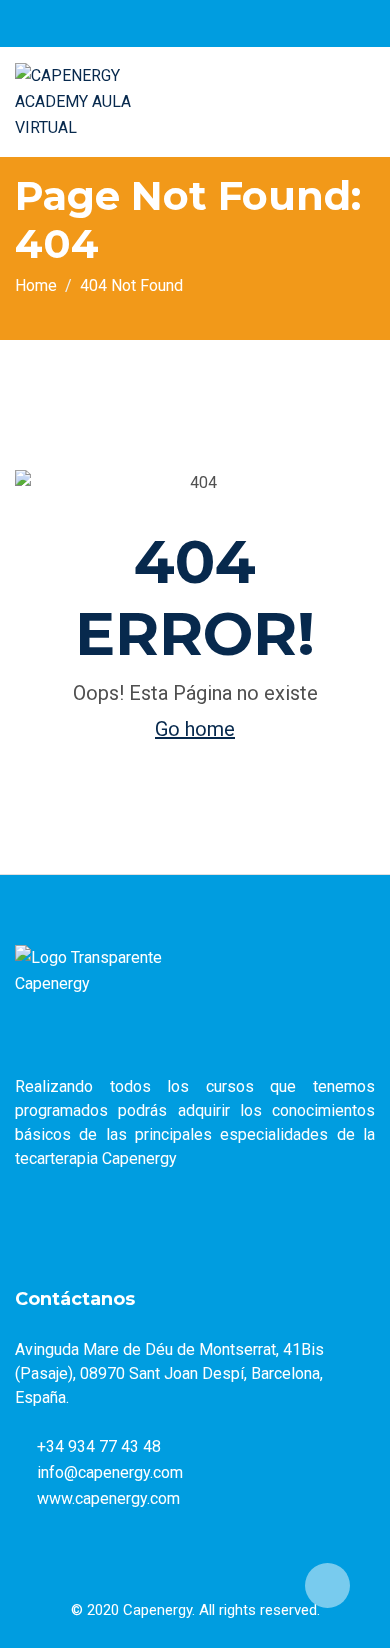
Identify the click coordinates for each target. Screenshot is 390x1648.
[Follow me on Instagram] (208, 23)
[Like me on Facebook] (132, 23)
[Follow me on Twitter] (158, 23)
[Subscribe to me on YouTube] (183, 23)
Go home (195, 729)
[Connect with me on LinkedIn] (233, 23)
